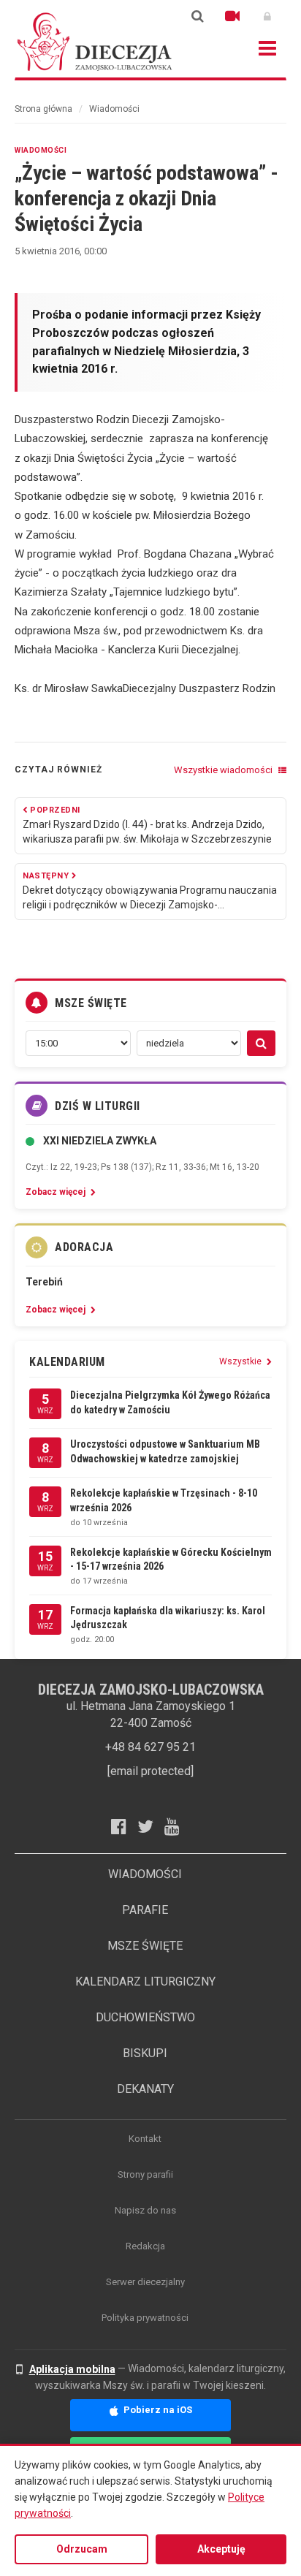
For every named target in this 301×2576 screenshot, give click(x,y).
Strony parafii (145, 2174)
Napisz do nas (145, 2210)
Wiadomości (114, 109)
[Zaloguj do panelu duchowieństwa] (267, 16)
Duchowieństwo (145, 2017)
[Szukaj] (197, 16)
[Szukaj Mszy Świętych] (261, 1043)
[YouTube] (178, 1826)
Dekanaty (145, 2089)
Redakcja (145, 2246)
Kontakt (145, 2139)
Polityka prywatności (145, 2318)
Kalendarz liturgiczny (145, 1982)
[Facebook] (124, 1826)
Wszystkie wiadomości (224, 770)
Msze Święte (145, 1946)
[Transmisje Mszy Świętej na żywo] (232, 16)
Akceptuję (221, 2549)
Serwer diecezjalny (145, 2282)
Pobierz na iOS (157, 2410)
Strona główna (43, 109)
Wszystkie (241, 1361)
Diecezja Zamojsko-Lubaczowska (95, 41)
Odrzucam (82, 2549)
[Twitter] (151, 1826)
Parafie (145, 1910)
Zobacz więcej (57, 1192)
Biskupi (145, 2053)
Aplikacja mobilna (72, 2369)
